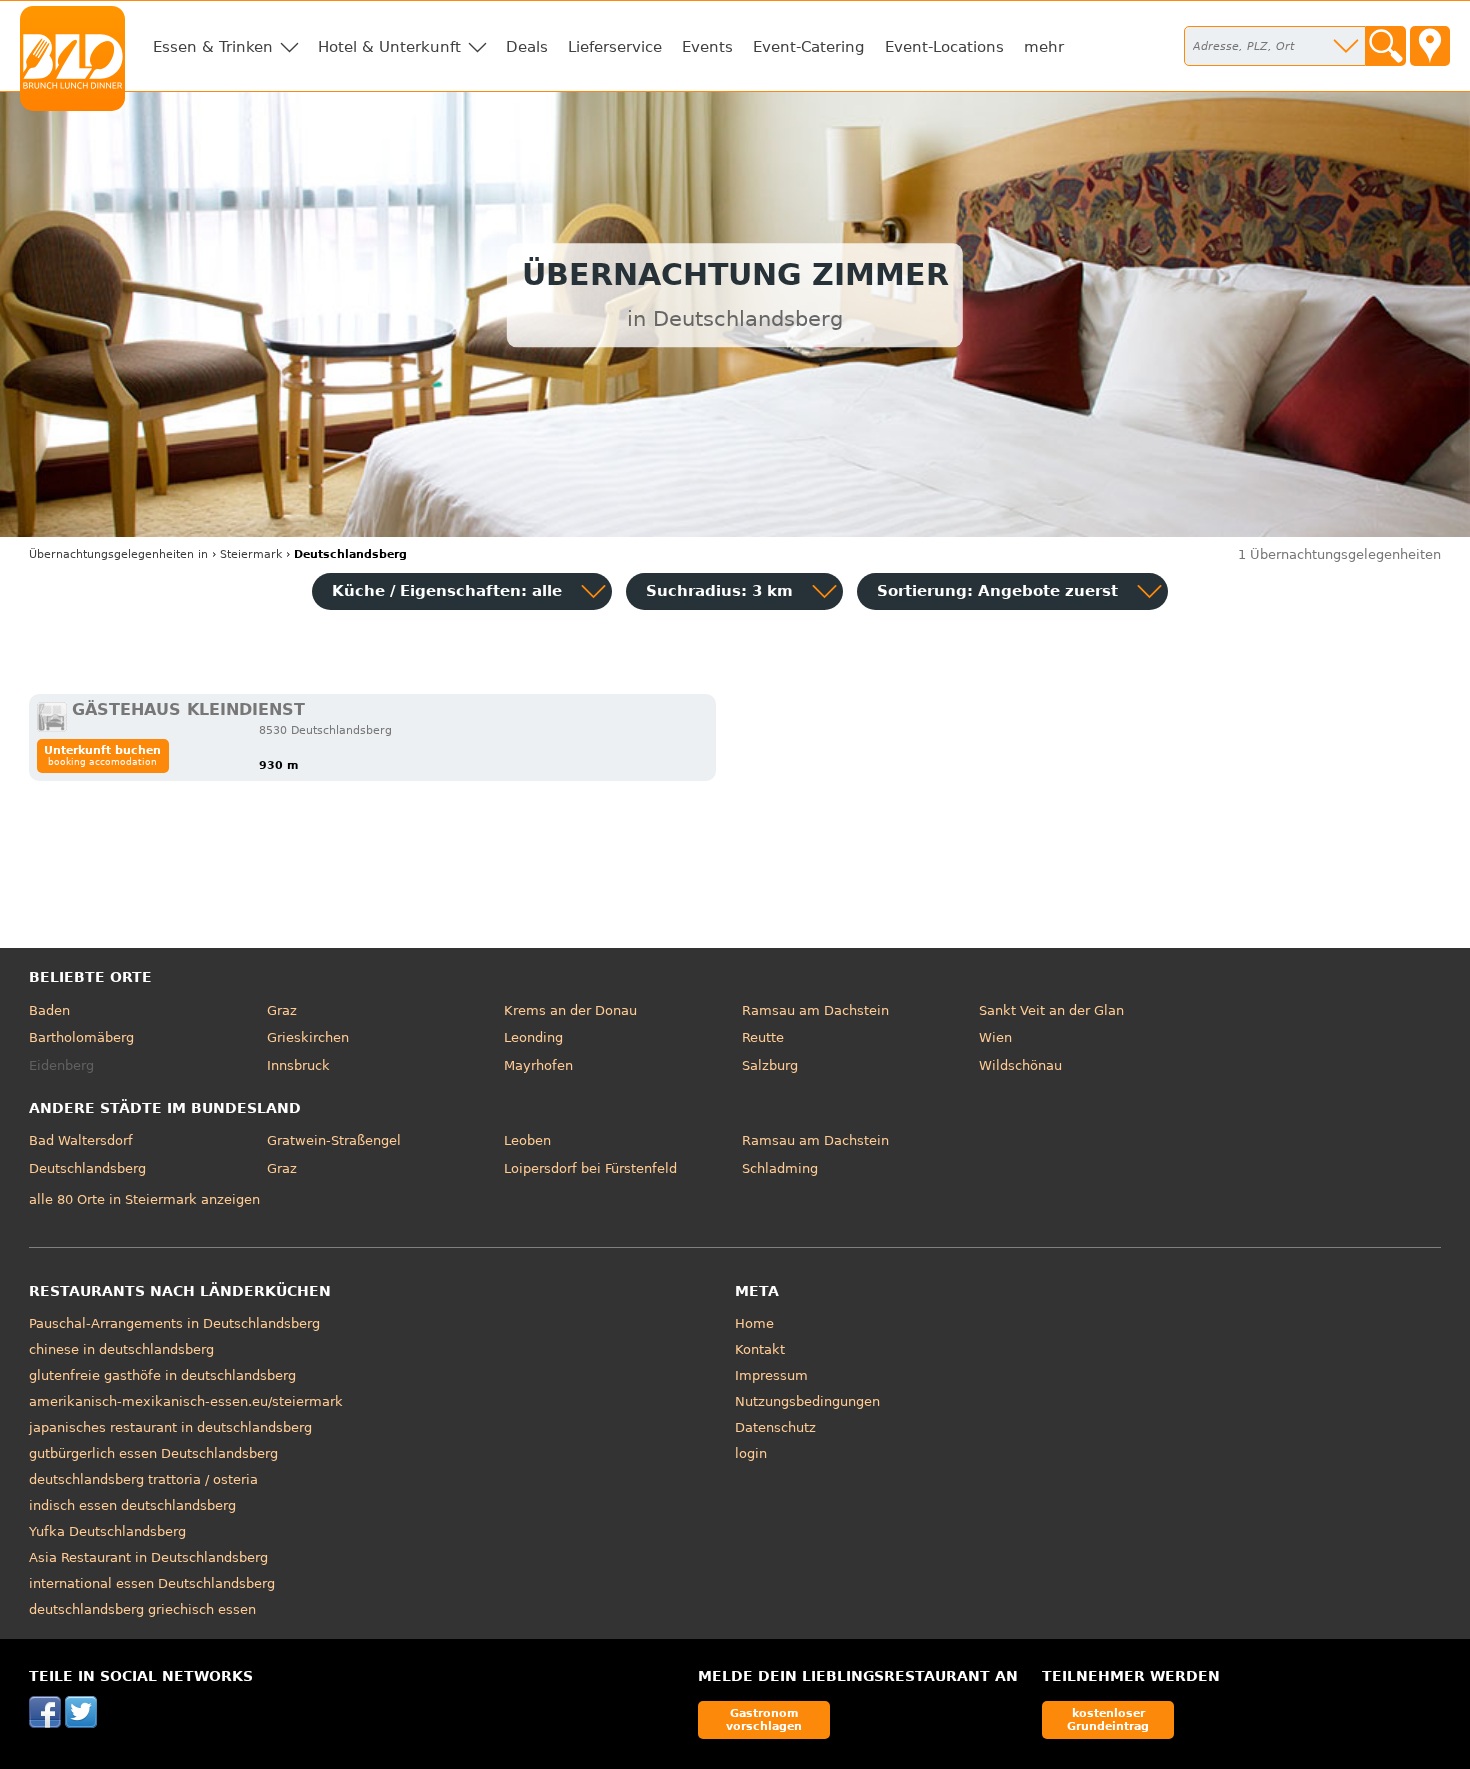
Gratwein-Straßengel (334, 1140)
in (118, 554)
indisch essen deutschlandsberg (132, 1505)
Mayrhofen (538, 1065)
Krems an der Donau (570, 1010)
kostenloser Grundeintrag (1108, 1719)
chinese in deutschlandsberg (121, 1349)
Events (707, 47)
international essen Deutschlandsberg (152, 1583)
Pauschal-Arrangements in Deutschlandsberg (174, 1323)
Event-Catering (809, 47)
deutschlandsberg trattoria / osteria (143, 1479)
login (751, 1453)
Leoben (527, 1140)
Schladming (780, 1168)
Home (754, 1323)
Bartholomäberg (81, 1037)
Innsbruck (298, 1065)
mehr (1044, 47)
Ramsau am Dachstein (815, 1010)
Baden (49, 1010)
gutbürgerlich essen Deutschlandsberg (153, 1453)
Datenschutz (775, 1427)
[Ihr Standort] (1430, 46)
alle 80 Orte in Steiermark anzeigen (144, 1199)
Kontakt (760, 1349)
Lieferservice (615, 47)
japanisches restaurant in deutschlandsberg (170, 1427)
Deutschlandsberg (87, 1168)
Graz (282, 1010)
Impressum (771, 1375)
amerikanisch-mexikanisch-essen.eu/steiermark (186, 1401)
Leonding (533, 1037)
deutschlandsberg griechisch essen (142, 1609)
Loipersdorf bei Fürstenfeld (590, 1168)
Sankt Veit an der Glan (1051, 1010)
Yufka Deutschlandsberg (107, 1531)
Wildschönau (1020, 1065)
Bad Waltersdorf (81, 1140)
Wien (995, 1037)
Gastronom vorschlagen (764, 1719)
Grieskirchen (308, 1037)
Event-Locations (944, 47)
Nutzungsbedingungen (807, 1401)
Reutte (763, 1037)
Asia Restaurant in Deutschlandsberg (148, 1557)
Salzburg (770, 1065)
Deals (527, 47)
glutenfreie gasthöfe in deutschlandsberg (162, 1375)
